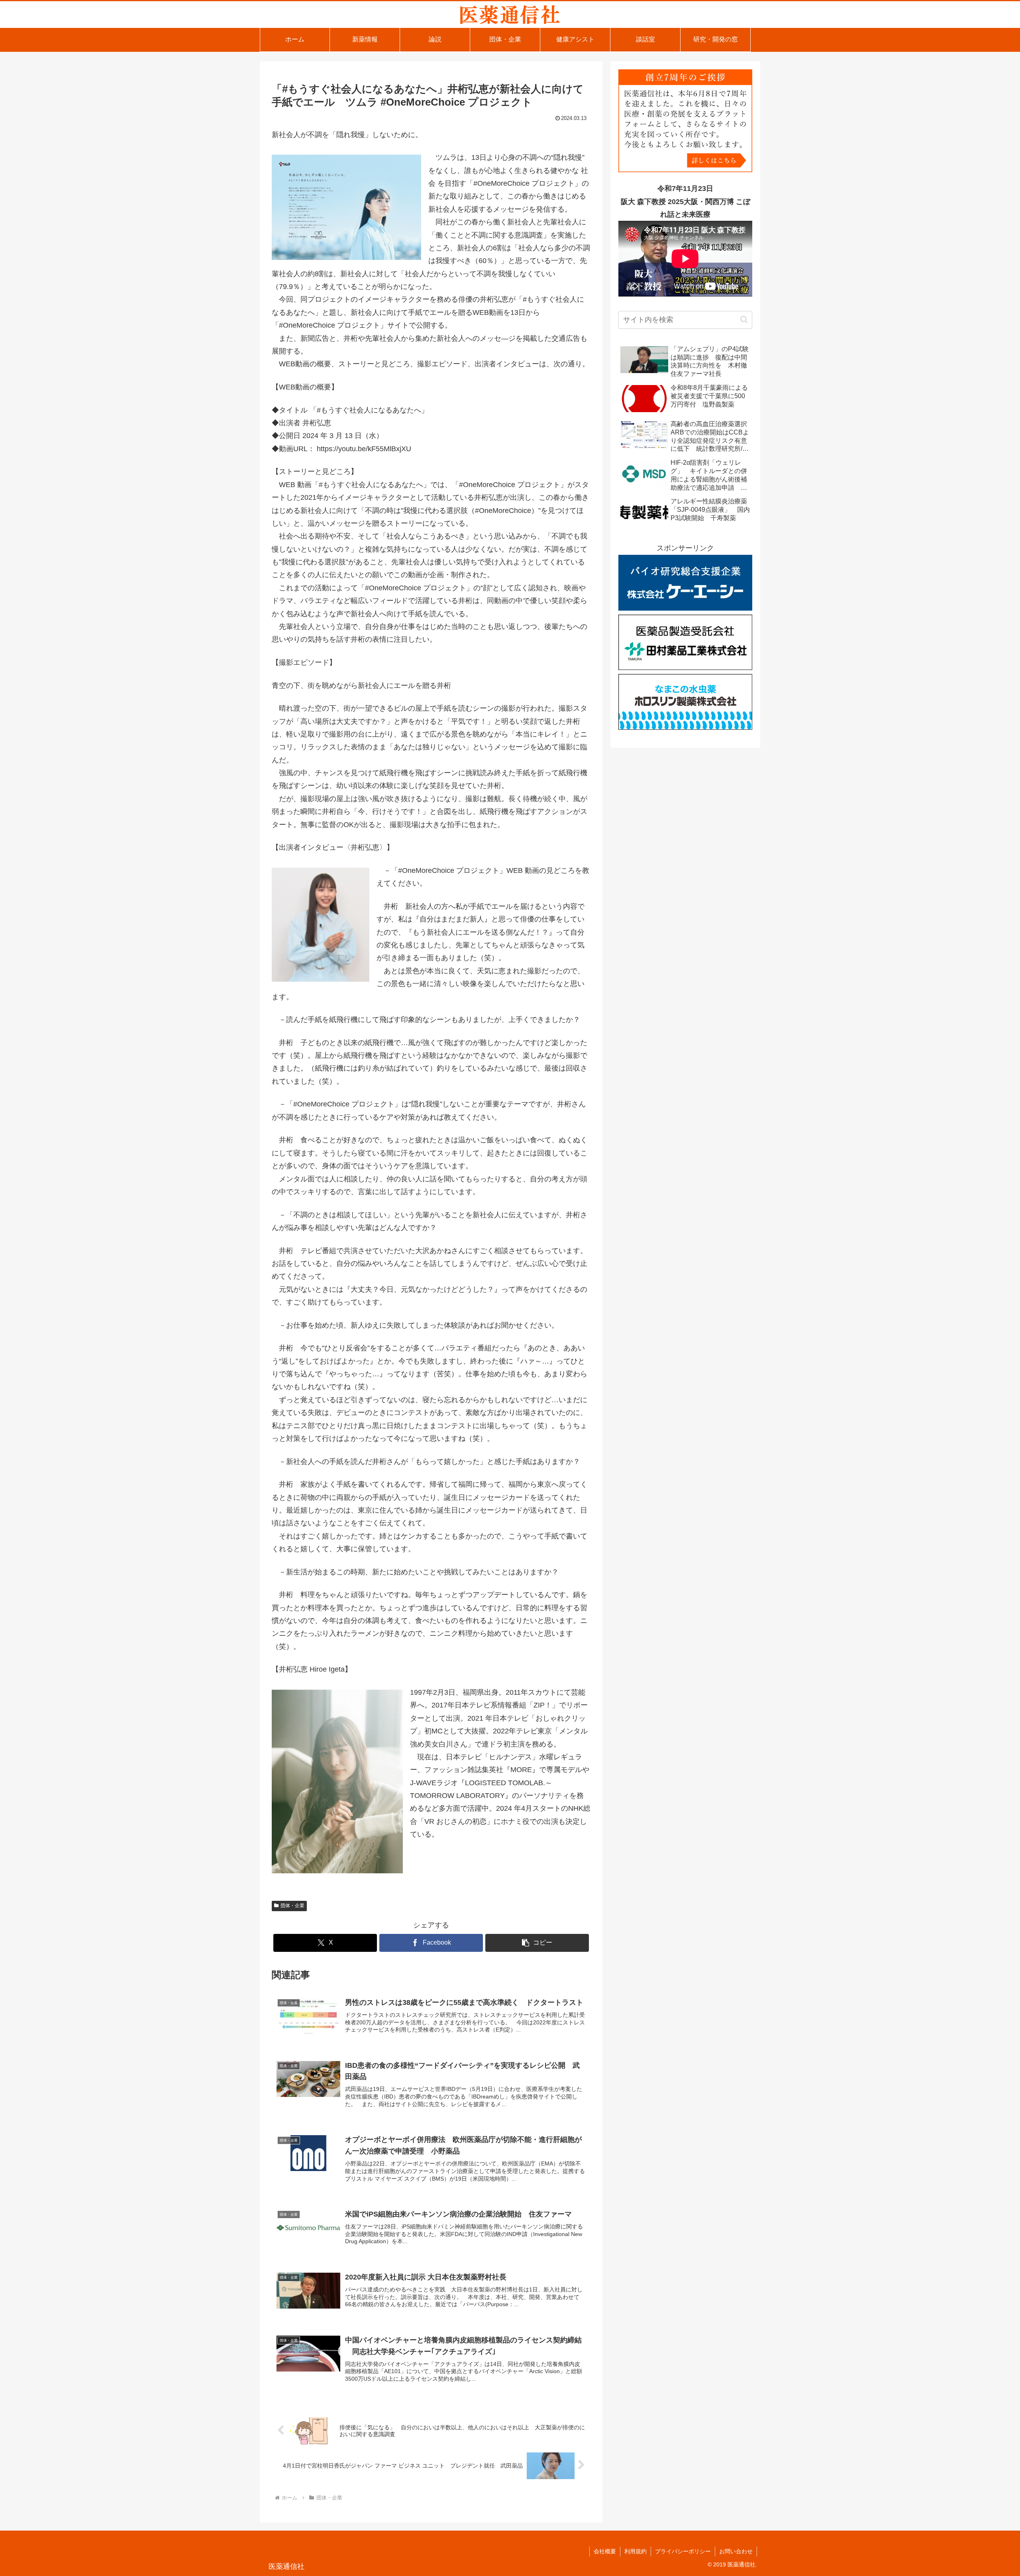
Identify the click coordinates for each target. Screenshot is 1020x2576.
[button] (537, 1943)
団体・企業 (292, 1906)
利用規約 (636, 2551)
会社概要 (605, 2551)
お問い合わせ (736, 2551)
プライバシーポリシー (683, 2551)
